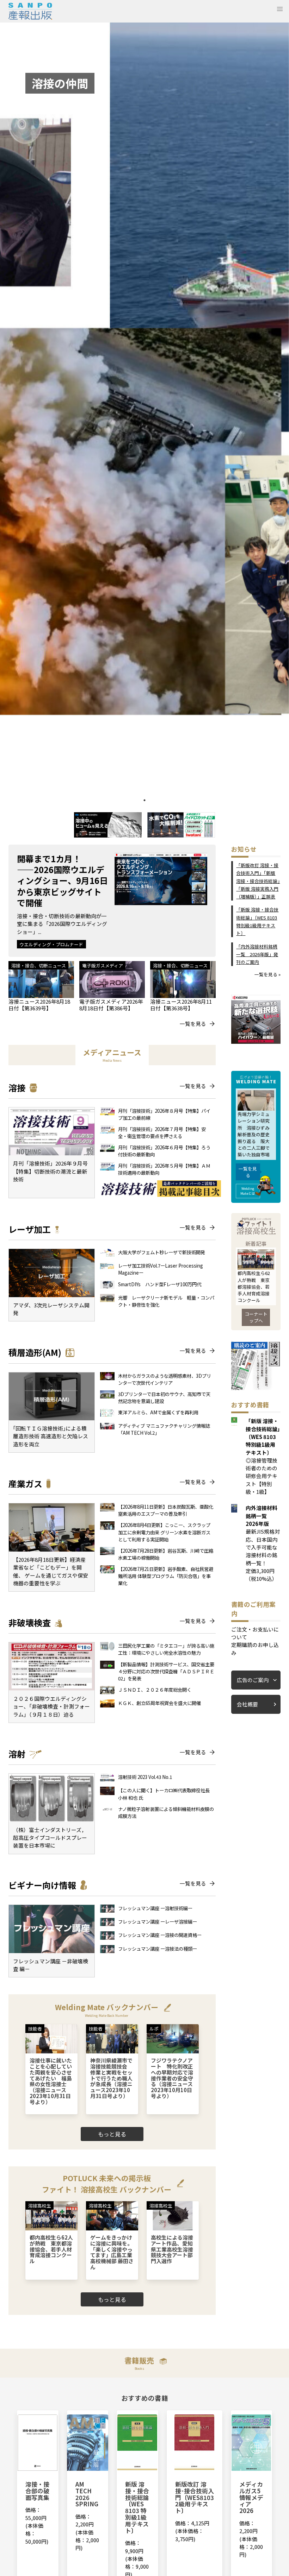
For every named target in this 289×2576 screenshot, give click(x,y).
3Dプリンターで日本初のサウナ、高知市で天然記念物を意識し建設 (164, 1397)
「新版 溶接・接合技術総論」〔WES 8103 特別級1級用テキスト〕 (257, 921)
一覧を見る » (268, 974)
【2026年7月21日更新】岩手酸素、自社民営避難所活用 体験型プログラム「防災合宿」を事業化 (166, 1576)
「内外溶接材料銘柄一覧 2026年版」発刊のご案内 (257, 954)
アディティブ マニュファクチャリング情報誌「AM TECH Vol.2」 (164, 1429)
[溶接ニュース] (256, 1388)
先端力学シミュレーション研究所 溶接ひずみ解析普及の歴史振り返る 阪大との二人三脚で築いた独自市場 (254, 1134)
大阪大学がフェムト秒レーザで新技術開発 (162, 1252)
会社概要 (247, 1704)
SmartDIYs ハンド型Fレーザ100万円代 (160, 1284)
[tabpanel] (144, 409)
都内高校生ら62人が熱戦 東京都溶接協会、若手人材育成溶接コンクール (254, 1287)
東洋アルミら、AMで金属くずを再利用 (158, 1412)
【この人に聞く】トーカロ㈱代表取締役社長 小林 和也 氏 (166, 1794)
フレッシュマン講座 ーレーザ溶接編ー (158, 1921)
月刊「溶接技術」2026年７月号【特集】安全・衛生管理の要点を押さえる (162, 1132)
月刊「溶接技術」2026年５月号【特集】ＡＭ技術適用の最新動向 (164, 1169)
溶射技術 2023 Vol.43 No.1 (145, 1777)
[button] (280, 9)
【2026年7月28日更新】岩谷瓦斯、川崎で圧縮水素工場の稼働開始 (166, 1554)
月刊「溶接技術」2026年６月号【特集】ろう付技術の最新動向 (164, 1151)
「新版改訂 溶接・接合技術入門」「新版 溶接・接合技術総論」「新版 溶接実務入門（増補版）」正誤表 (258, 881)
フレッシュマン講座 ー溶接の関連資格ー (160, 1935)
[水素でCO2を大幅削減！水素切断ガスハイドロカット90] (181, 835)
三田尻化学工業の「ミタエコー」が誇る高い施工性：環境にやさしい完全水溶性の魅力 (166, 1649)
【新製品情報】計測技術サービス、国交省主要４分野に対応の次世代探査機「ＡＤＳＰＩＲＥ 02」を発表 (166, 1671)
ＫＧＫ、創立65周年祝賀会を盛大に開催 (159, 1703)
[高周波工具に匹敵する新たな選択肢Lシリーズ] (256, 1041)
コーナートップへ (256, 1317)
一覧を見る (193, 1024)
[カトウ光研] (108, 835)
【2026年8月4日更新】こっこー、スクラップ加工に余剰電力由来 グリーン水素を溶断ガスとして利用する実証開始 (164, 1532)
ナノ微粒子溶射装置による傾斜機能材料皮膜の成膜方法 (166, 1812)
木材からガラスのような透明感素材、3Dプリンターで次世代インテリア (165, 1379)
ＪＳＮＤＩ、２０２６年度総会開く (157, 1690)
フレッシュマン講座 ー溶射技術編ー (155, 1908)
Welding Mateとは (248, 1191)
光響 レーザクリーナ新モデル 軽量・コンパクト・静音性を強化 (166, 1301)
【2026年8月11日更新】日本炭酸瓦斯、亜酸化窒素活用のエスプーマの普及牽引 (166, 1510)
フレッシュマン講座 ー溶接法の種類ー (158, 1949)
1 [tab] (144, 800)
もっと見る (112, 2134)
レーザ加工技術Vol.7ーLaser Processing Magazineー (161, 1269)
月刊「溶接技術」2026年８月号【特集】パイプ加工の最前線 (164, 1114)
